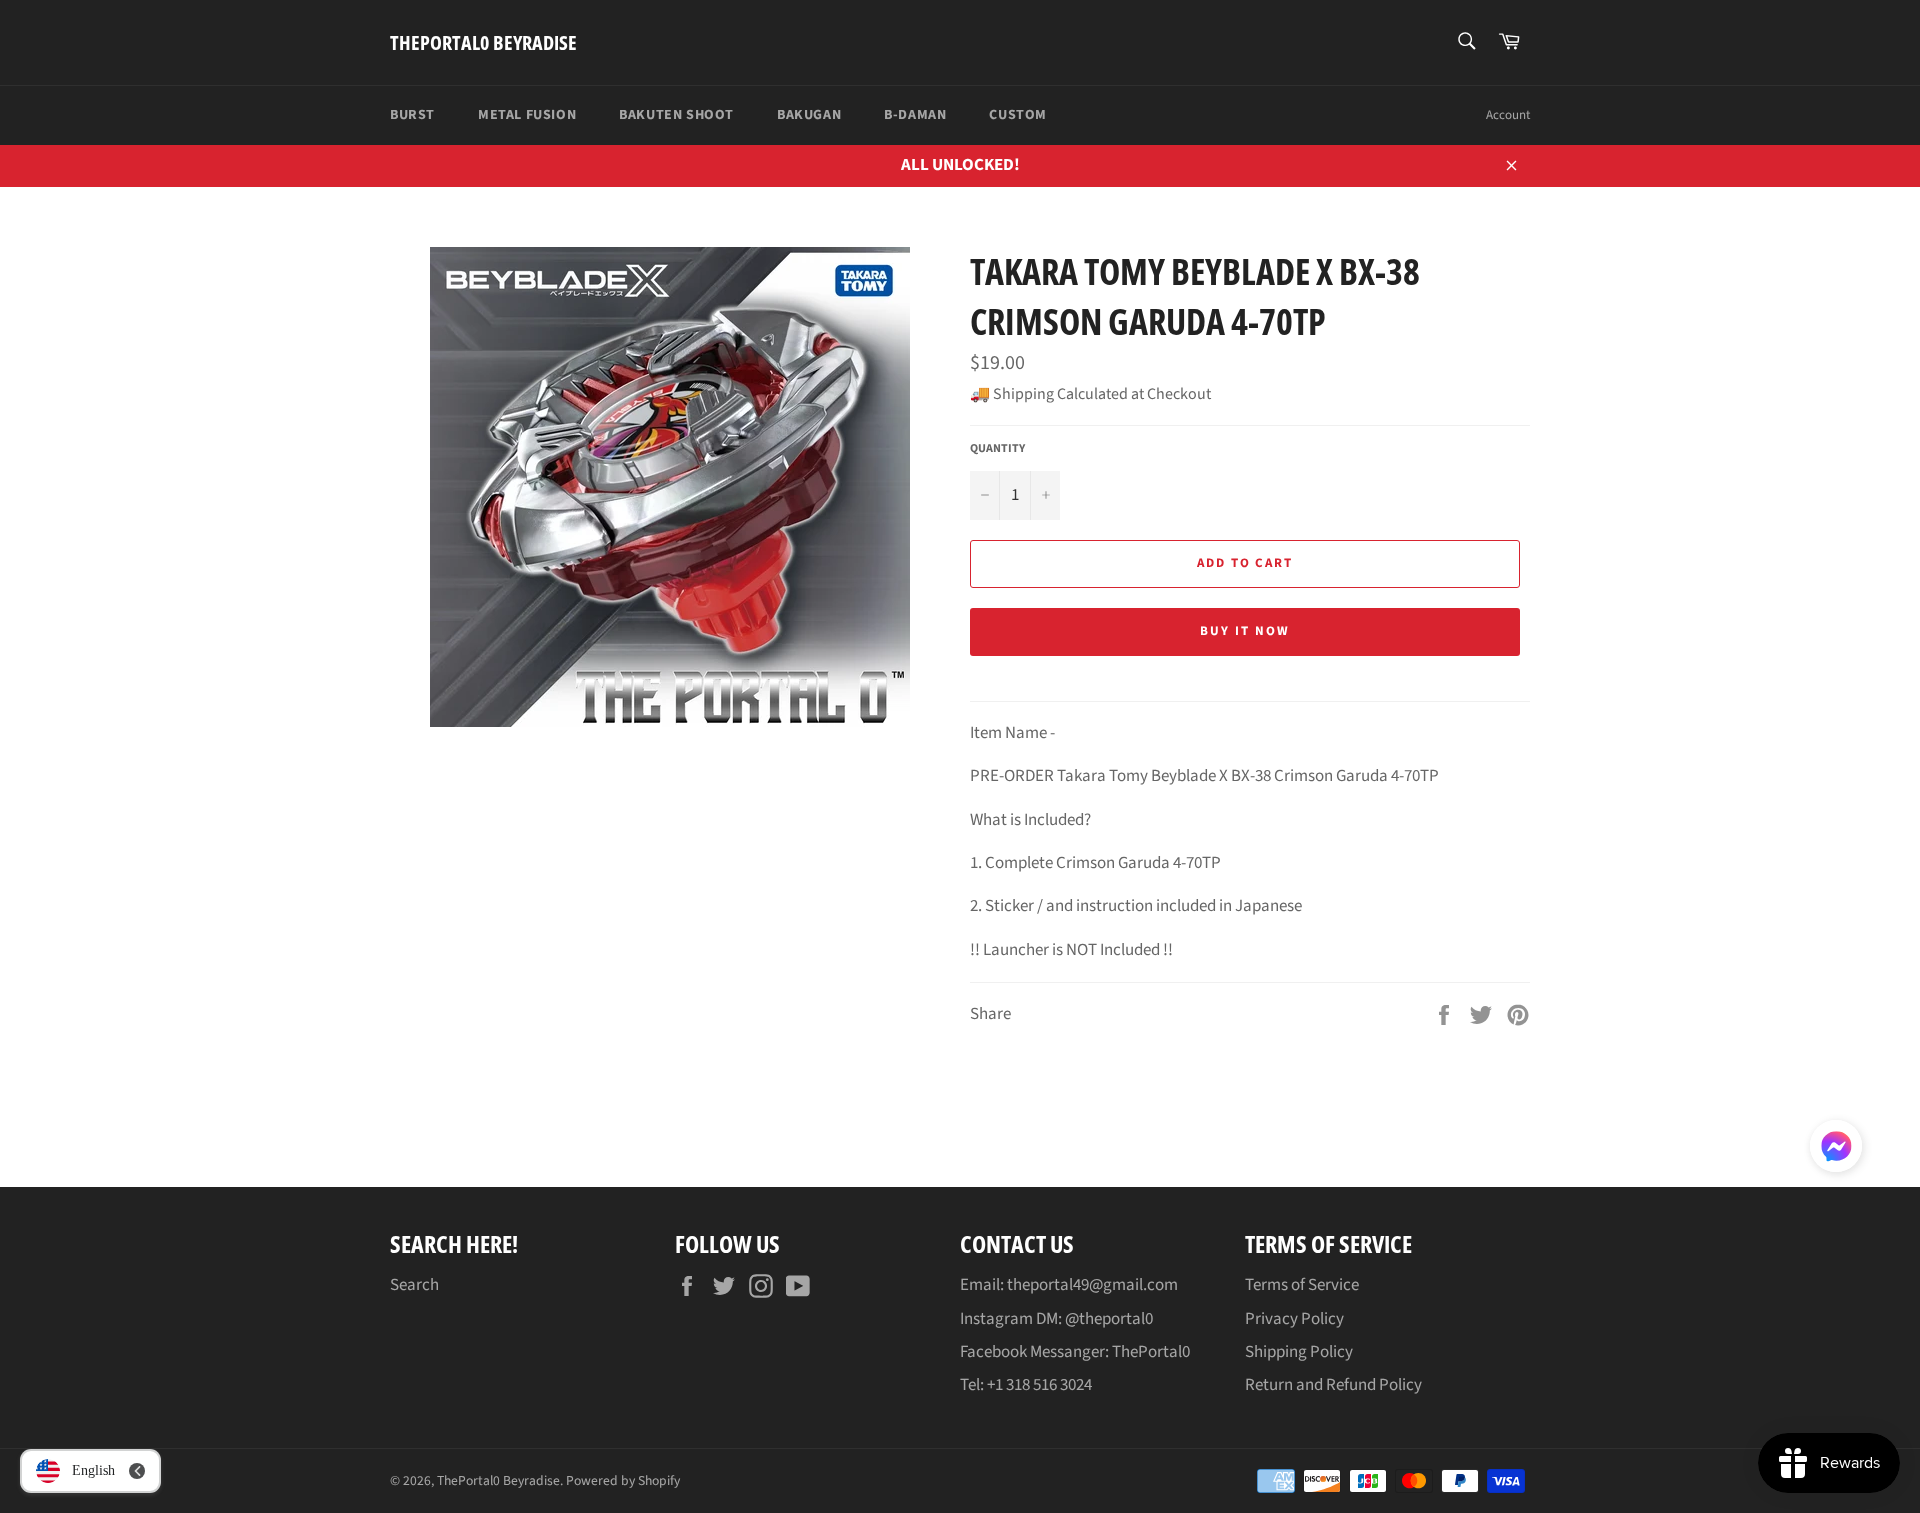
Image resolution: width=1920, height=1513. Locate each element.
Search (414, 1285)
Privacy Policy (1294, 1319)
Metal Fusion (527, 115)
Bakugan (809, 115)
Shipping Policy (1299, 1352)
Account (1508, 115)
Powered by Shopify (623, 1480)
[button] (1836, 1150)
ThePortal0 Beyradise (483, 42)
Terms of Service (1302, 1285)
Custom (1018, 115)
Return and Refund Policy (1333, 1385)
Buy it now (1245, 631)
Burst (412, 115)
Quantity (997, 449)
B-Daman (915, 115)
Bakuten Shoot (676, 115)
